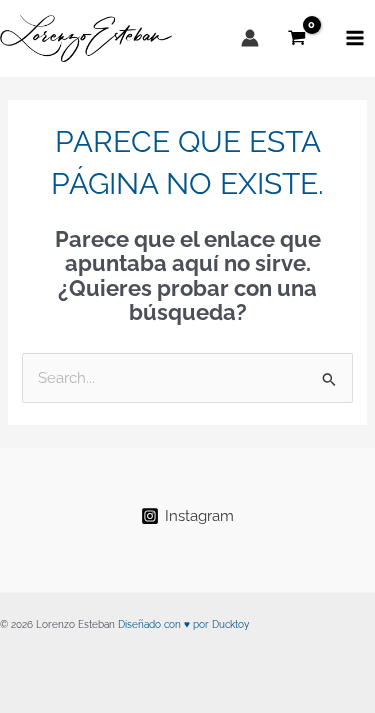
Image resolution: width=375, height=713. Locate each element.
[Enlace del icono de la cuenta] (250, 38)
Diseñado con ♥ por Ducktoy (183, 624)
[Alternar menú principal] (355, 38)
